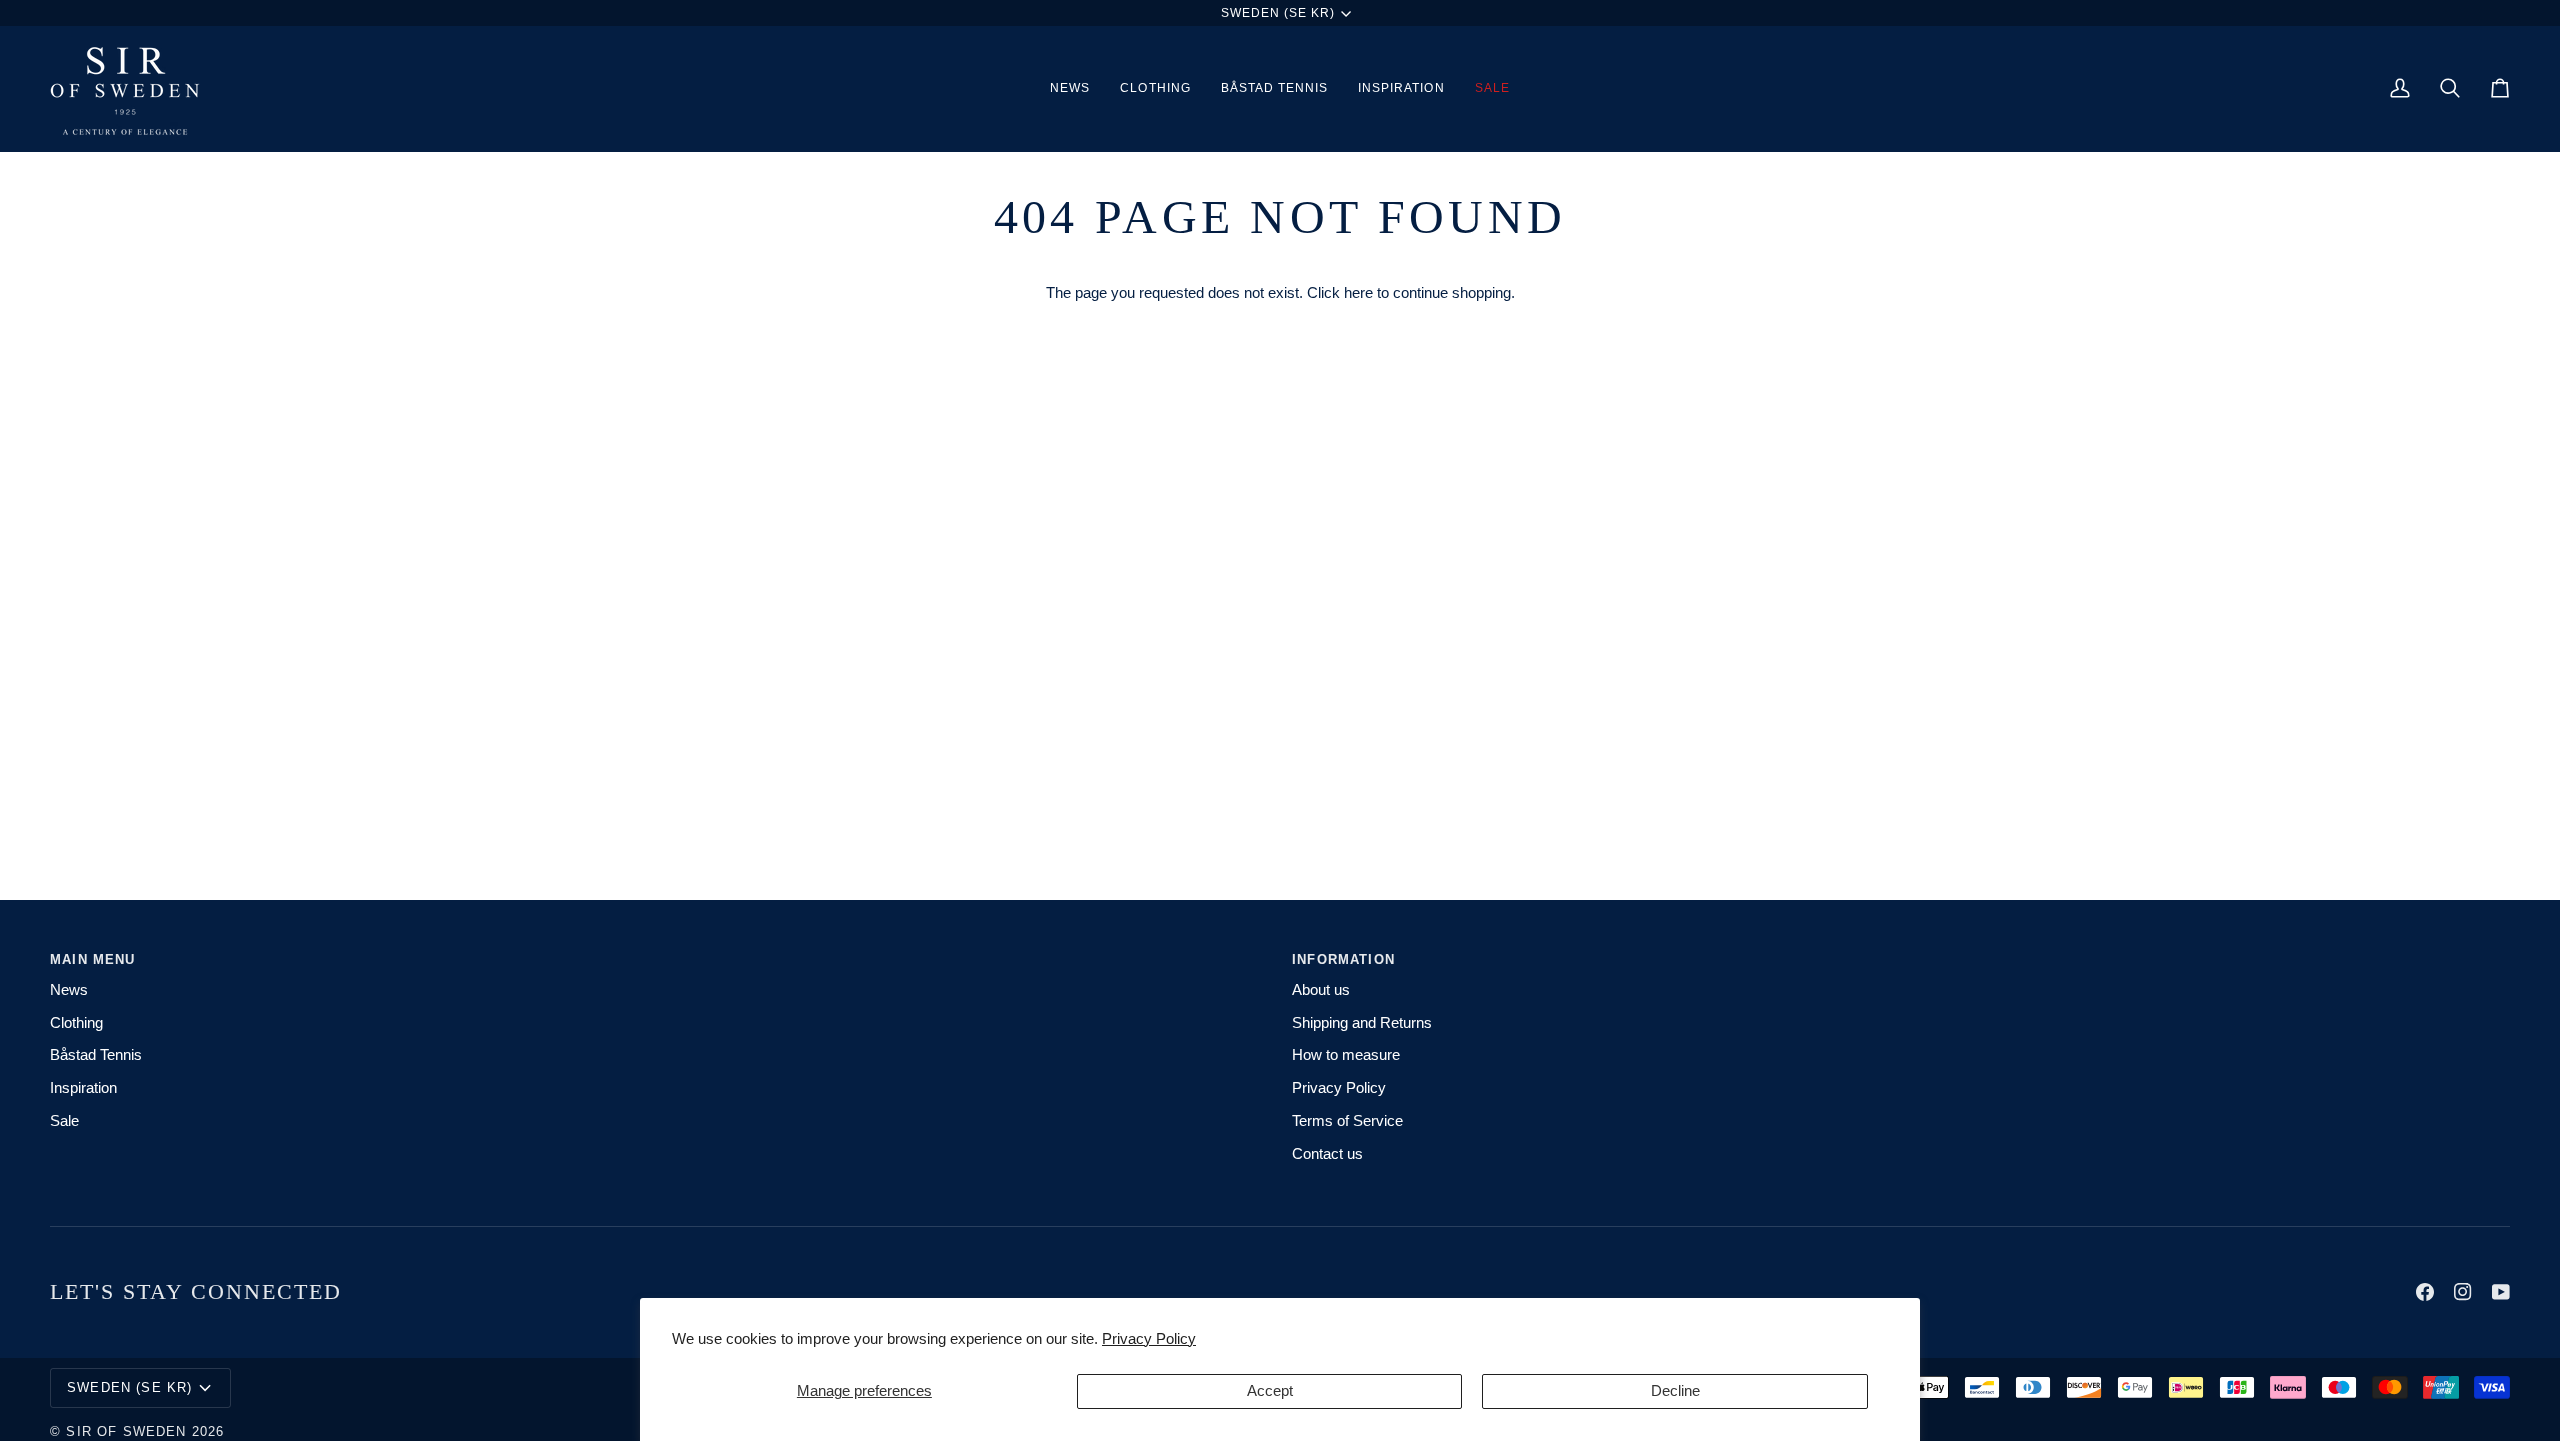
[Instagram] (2463, 1292)
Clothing (76, 1023)
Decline (1675, 1391)
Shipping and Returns (1362, 1023)
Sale (64, 1121)
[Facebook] (2425, 1292)
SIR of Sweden (126, 1431)
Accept (1270, 1391)
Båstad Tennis (96, 1055)
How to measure (1346, 1055)
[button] (1155, 88)
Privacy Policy (1149, 1339)
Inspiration (83, 1088)
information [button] (1343, 959)
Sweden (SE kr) (1278, 13)
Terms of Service (1347, 1121)
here (1358, 293)
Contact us (1327, 1154)
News (69, 990)
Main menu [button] (93, 959)
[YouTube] (2501, 1292)
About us (1321, 990)
